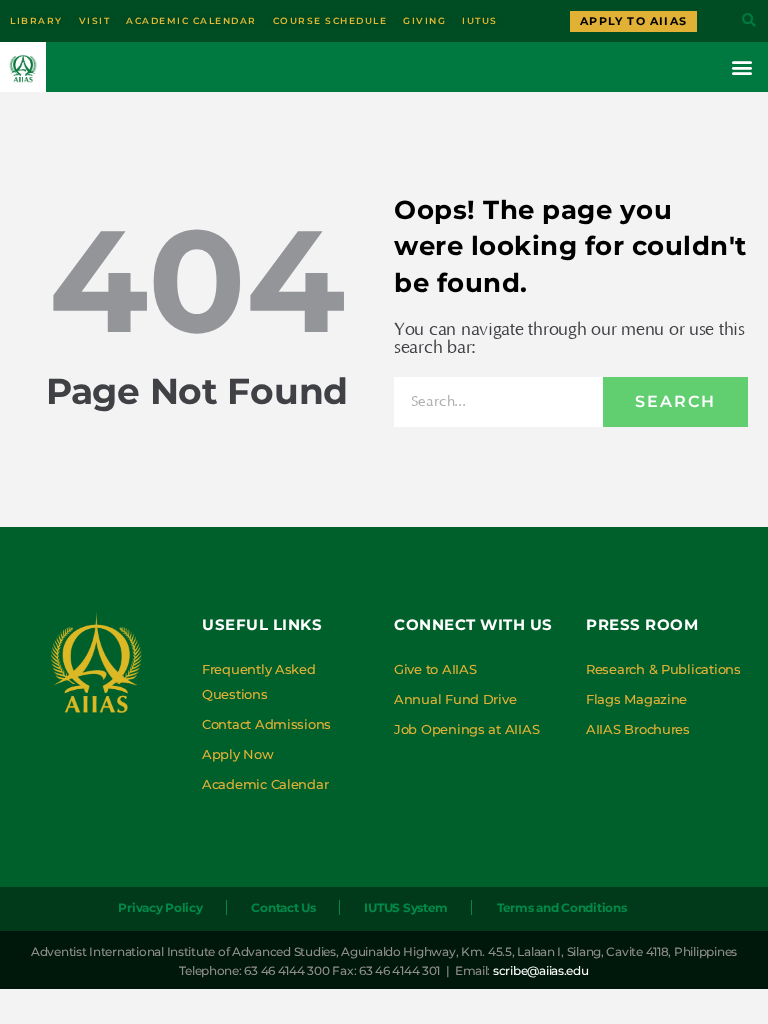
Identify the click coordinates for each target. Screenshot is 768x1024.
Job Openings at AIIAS (466, 729)
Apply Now (238, 754)
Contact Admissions (266, 724)
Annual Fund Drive (455, 699)
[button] (748, 21)
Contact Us (283, 907)
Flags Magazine (636, 699)
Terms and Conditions (562, 907)
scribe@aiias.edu (541, 970)
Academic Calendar (265, 784)
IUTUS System (406, 907)
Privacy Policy (160, 907)
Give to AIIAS (435, 669)
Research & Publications (663, 669)
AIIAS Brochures (638, 729)
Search (675, 401)
